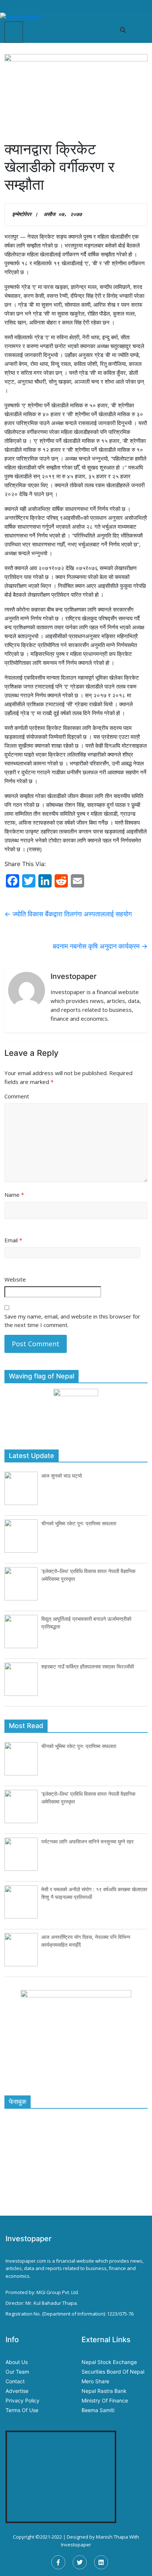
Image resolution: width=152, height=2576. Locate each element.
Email (13, 1240)
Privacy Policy (23, 2400)
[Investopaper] (21, 16)
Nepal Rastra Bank (104, 2391)
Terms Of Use (22, 2410)
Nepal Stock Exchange (109, 2362)
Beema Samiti (98, 2410)
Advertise (17, 2391)
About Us (17, 2362)
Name (14, 1195)
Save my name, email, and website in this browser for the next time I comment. (72, 1321)
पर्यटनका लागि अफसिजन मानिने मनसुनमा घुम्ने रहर (87, 1841)
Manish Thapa (112, 2537)
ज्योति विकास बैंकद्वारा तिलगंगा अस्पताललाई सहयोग (68, 914)
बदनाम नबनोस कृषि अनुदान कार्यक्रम (100, 946)
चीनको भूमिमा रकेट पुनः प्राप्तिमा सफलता (79, 1523)
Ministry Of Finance (105, 2400)
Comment (17, 1096)
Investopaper (76, 2545)
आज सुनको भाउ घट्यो (62, 1476)
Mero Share (95, 2381)
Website (15, 1279)
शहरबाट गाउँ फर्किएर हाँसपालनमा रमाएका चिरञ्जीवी (88, 1666)
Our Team (17, 2372)
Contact (15, 2381)
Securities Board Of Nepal (113, 2372)
